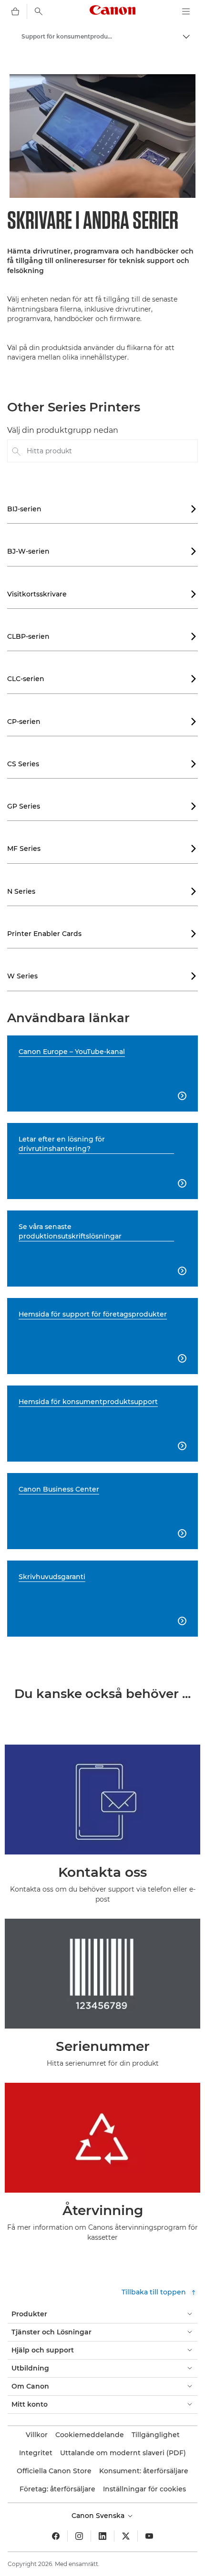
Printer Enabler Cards (102, 934)
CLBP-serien (102, 636)
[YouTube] (149, 2536)
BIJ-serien (102, 509)
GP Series (102, 806)
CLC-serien (102, 679)
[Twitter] (126, 2536)
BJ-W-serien (102, 551)
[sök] (39, 11)
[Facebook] (56, 2536)
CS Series (102, 764)
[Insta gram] (79, 2536)
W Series (102, 976)
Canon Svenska (99, 2516)
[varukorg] (15, 11)
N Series (102, 891)
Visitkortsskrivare (102, 594)
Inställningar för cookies (144, 2489)
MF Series (102, 849)
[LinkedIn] (102, 2536)
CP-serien (102, 722)
